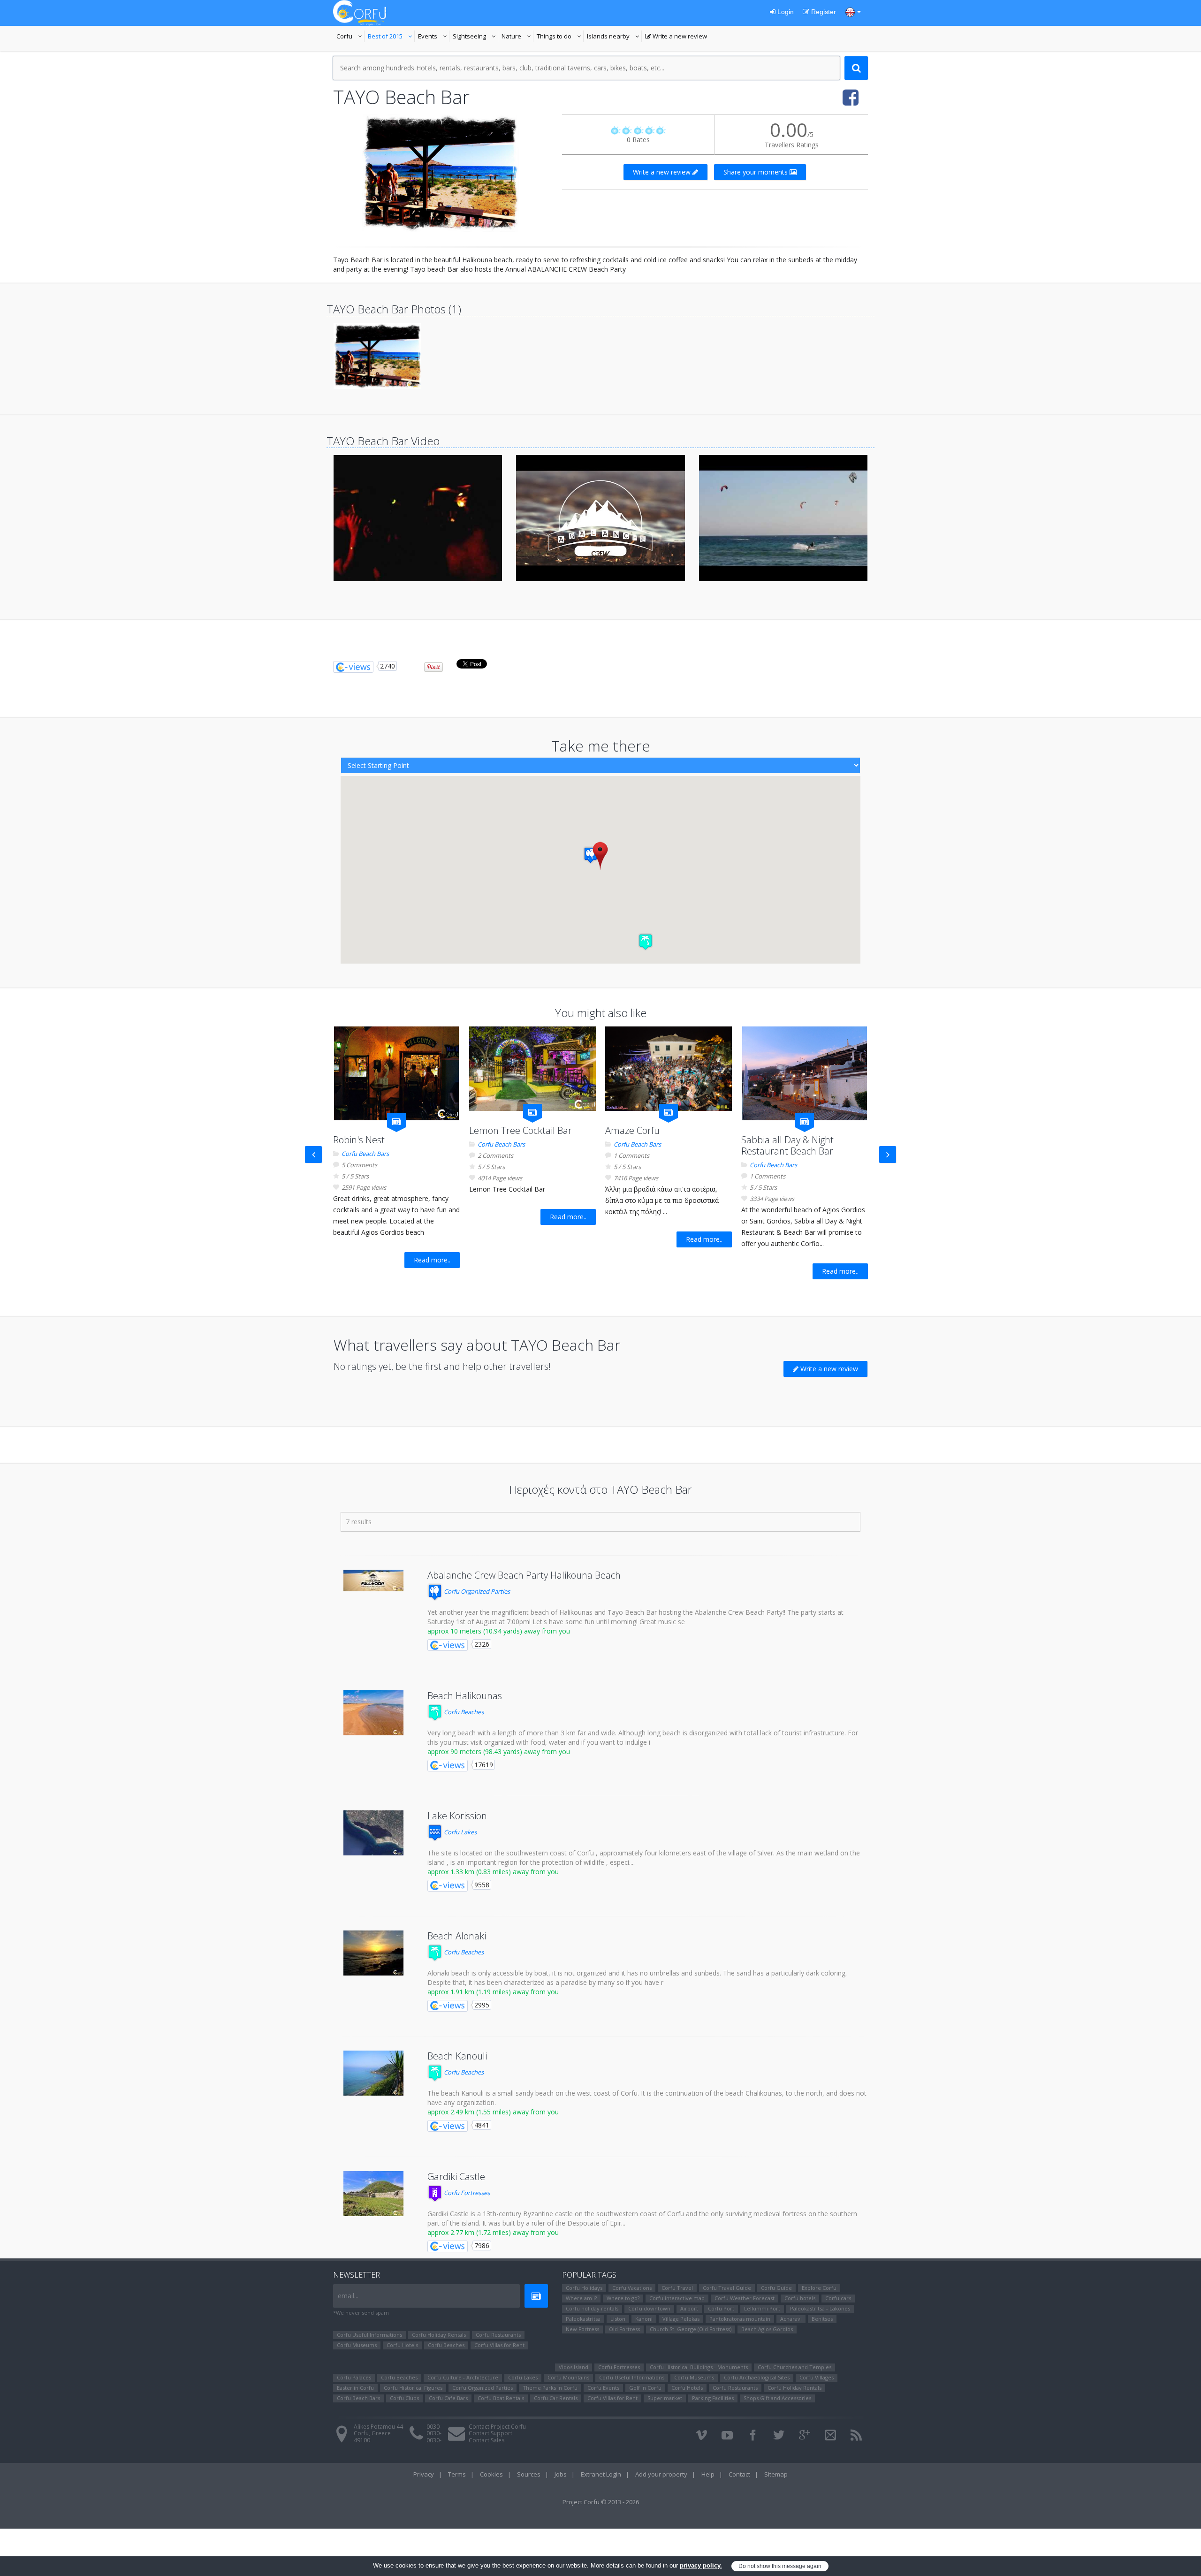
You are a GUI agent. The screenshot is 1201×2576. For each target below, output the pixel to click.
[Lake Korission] (373, 1833)
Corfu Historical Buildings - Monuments (699, 2367)
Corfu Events (603, 2388)
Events (434, 37)
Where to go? (623, 2298)
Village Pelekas (681, 2319)
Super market (665, 2398)
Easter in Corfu (355, 2388)
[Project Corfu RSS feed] (856, 2435)
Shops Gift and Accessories (777, 2398)
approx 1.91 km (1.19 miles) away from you (493, 1992)
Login (785, 12)
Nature (517, 37)
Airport (689, 2308)
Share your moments (756, 172)
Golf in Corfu (645, 2388)
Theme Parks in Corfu (550, 2388)
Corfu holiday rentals (592, 2308)
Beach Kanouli (457, 2056)
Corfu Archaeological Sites (757, 2377)
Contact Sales (486, 2440)
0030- (434, 2427)
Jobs (561, 2474)
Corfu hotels (800, 2298)
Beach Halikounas (465, 1696)
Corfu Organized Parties (476, 1591)
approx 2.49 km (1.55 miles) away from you (493, 2112)
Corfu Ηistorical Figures (413, 2388)
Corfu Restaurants (498, 2335)
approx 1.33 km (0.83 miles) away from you (493, 1872)
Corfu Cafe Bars (448, 2398)
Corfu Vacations (632, 2288)
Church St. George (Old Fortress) (691, 2329)
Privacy (424, 2474)
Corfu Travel (677, 2288)
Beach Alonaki (457, 1936)
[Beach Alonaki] (373, 1953)
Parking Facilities (713, 2398)
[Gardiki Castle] (373, 2194)
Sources (529, 2474)
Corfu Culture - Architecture (463, 2377)
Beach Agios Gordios (767, 2329)
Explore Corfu (819, 2288)
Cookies (491, 2474)
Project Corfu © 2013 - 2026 (601, 2502)
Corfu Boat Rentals (501, 2398)
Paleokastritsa (583, 2319)
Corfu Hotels (402, 2345)
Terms (457, 2474)
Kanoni (644, 2319)
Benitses (822, 2319)
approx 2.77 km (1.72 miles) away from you (493, 2232)
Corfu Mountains (568, 2377)
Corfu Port (721, 2308)
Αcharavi (791, 2319)
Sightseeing (475, 37)
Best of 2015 (391, 37)
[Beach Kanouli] (373, 2073)
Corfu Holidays (584, 2288)
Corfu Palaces (354, 2377)
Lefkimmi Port (762, 2308)
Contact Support (490, 2433)
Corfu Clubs (404, 2398)
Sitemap (776, 2474)
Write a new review (676, 37)
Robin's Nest (359, 1140)
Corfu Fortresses (466, 2193)
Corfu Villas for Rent (499, 2345)
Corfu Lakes (460, 1832)
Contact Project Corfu (497, 2427)
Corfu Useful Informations (369, 2335)
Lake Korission (457, 1816)
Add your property (661, 2474)
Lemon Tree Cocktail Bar (521, 1130)
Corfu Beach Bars (365, 1154)
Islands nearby (614, 37)
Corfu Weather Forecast (745, 2298)
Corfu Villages (817, 2377)
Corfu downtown (649, 2308)
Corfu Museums (357, 2345)
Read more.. (432, 1260)
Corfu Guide (776, 2288)
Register (823, 12)
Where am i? (581, 2298)
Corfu (350, 37)
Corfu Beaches (463, 1712)
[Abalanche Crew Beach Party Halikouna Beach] (373, 1581)
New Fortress (582, 2329)
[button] (591, 855)
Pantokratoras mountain (740, 2319)
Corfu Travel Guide (727, 2288)
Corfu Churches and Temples (794, 2367)
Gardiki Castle (456, 2177)
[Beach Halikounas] (373, 1713)
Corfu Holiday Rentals (439, 2335)
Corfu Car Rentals (556, 2398)
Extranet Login (601, 2474)
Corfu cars (838, 2298)
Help (708, 2474)
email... (348, 2296)
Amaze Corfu (632, 1130)
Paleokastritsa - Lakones (820, 2308)
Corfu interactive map (677, 2298)
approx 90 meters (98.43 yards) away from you (499, 1752)
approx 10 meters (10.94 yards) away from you (499, 1631)
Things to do (560, 37)
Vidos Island (574, 2367)
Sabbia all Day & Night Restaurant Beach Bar (787, 1145)
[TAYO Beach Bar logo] (441, 173)
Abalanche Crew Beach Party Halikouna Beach (524, 1575)
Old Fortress (624, 2329)
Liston (618, 2319)
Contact (739, 2474)
